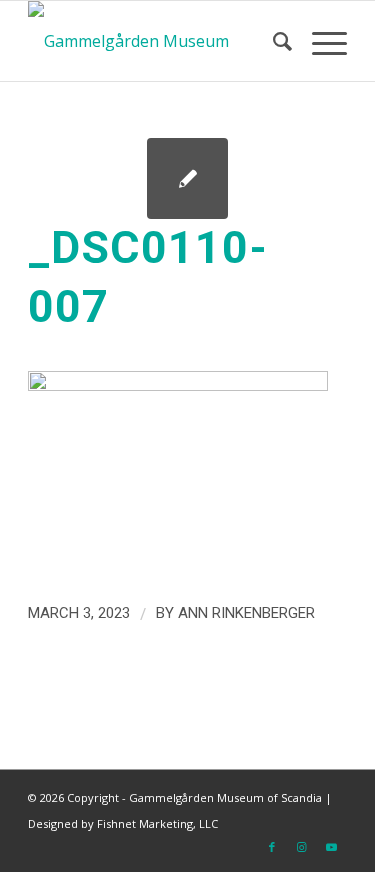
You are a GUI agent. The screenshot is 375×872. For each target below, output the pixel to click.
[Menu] (319, 41)
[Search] (272, 41)
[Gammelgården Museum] (155, 41)
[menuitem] (272, 41)
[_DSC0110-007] (187, 178)
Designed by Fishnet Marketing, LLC (123, 823)
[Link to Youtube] (332, 847)
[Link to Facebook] (272, 847)
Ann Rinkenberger (246, 613)
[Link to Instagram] (302, 847)
